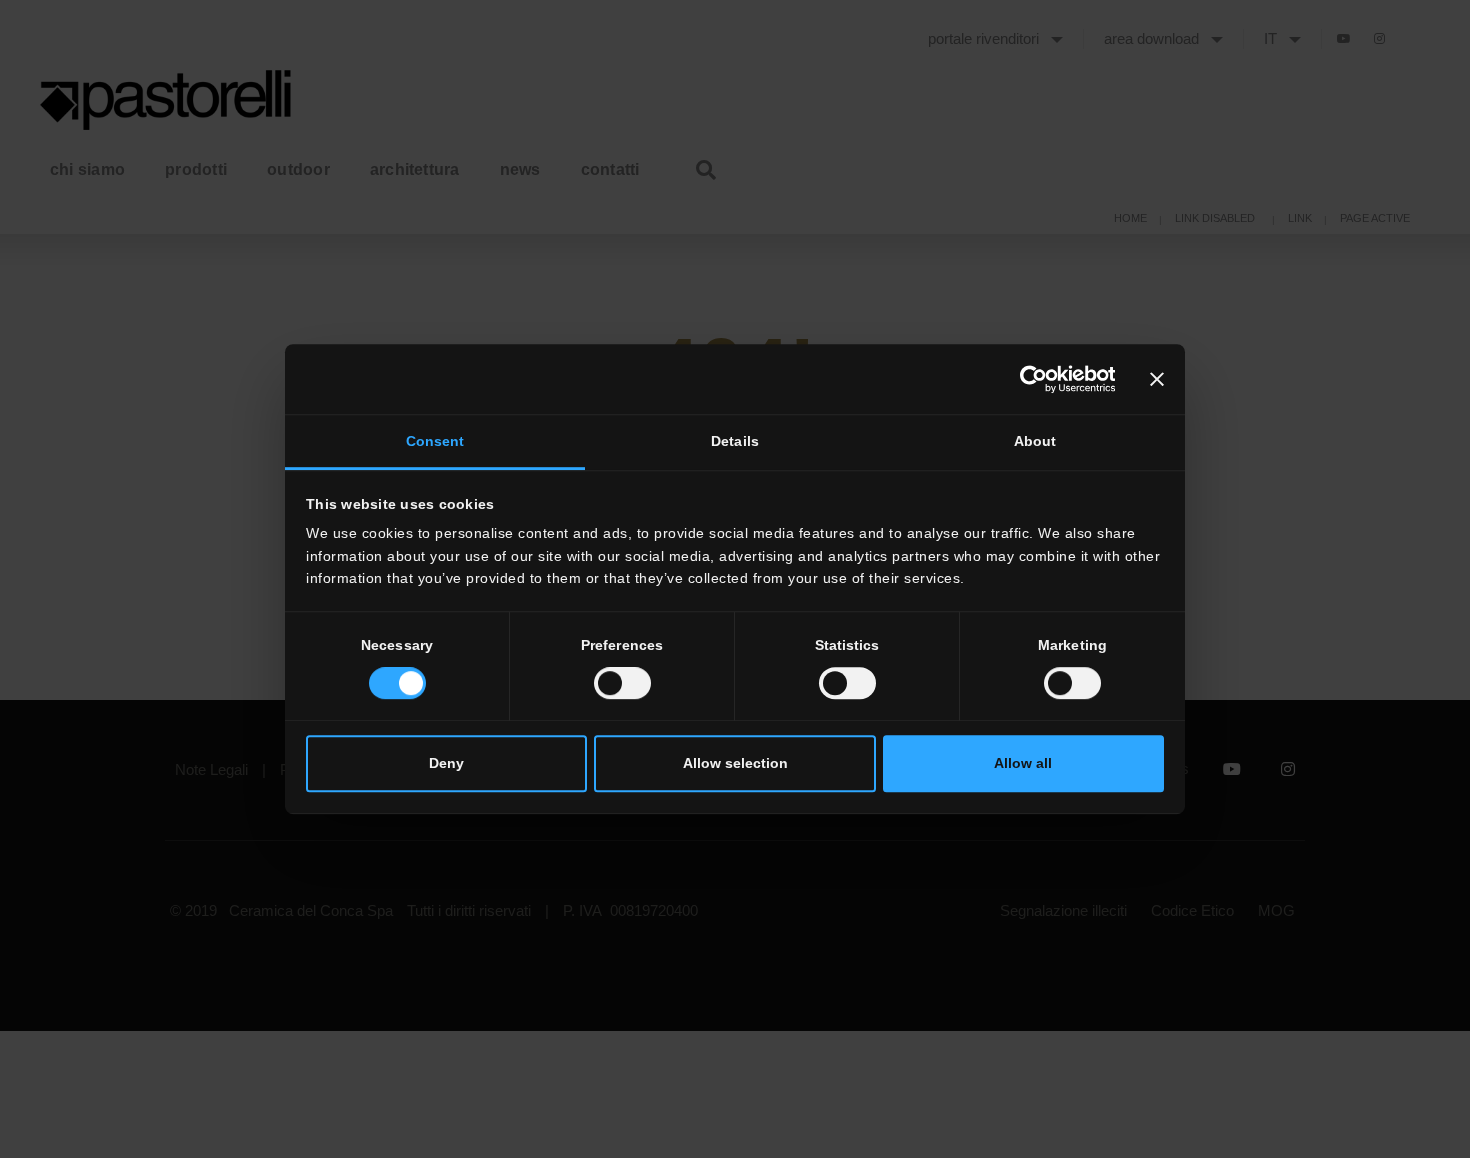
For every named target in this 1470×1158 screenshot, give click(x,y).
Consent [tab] (435, 442)
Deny (446, 764)
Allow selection (735, 764)
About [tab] (1035, 442)
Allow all (1023, 764)
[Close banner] (1157, 379)
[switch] (622, 683)
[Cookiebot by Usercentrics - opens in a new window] (1027, 379)
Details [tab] (735, 442)
